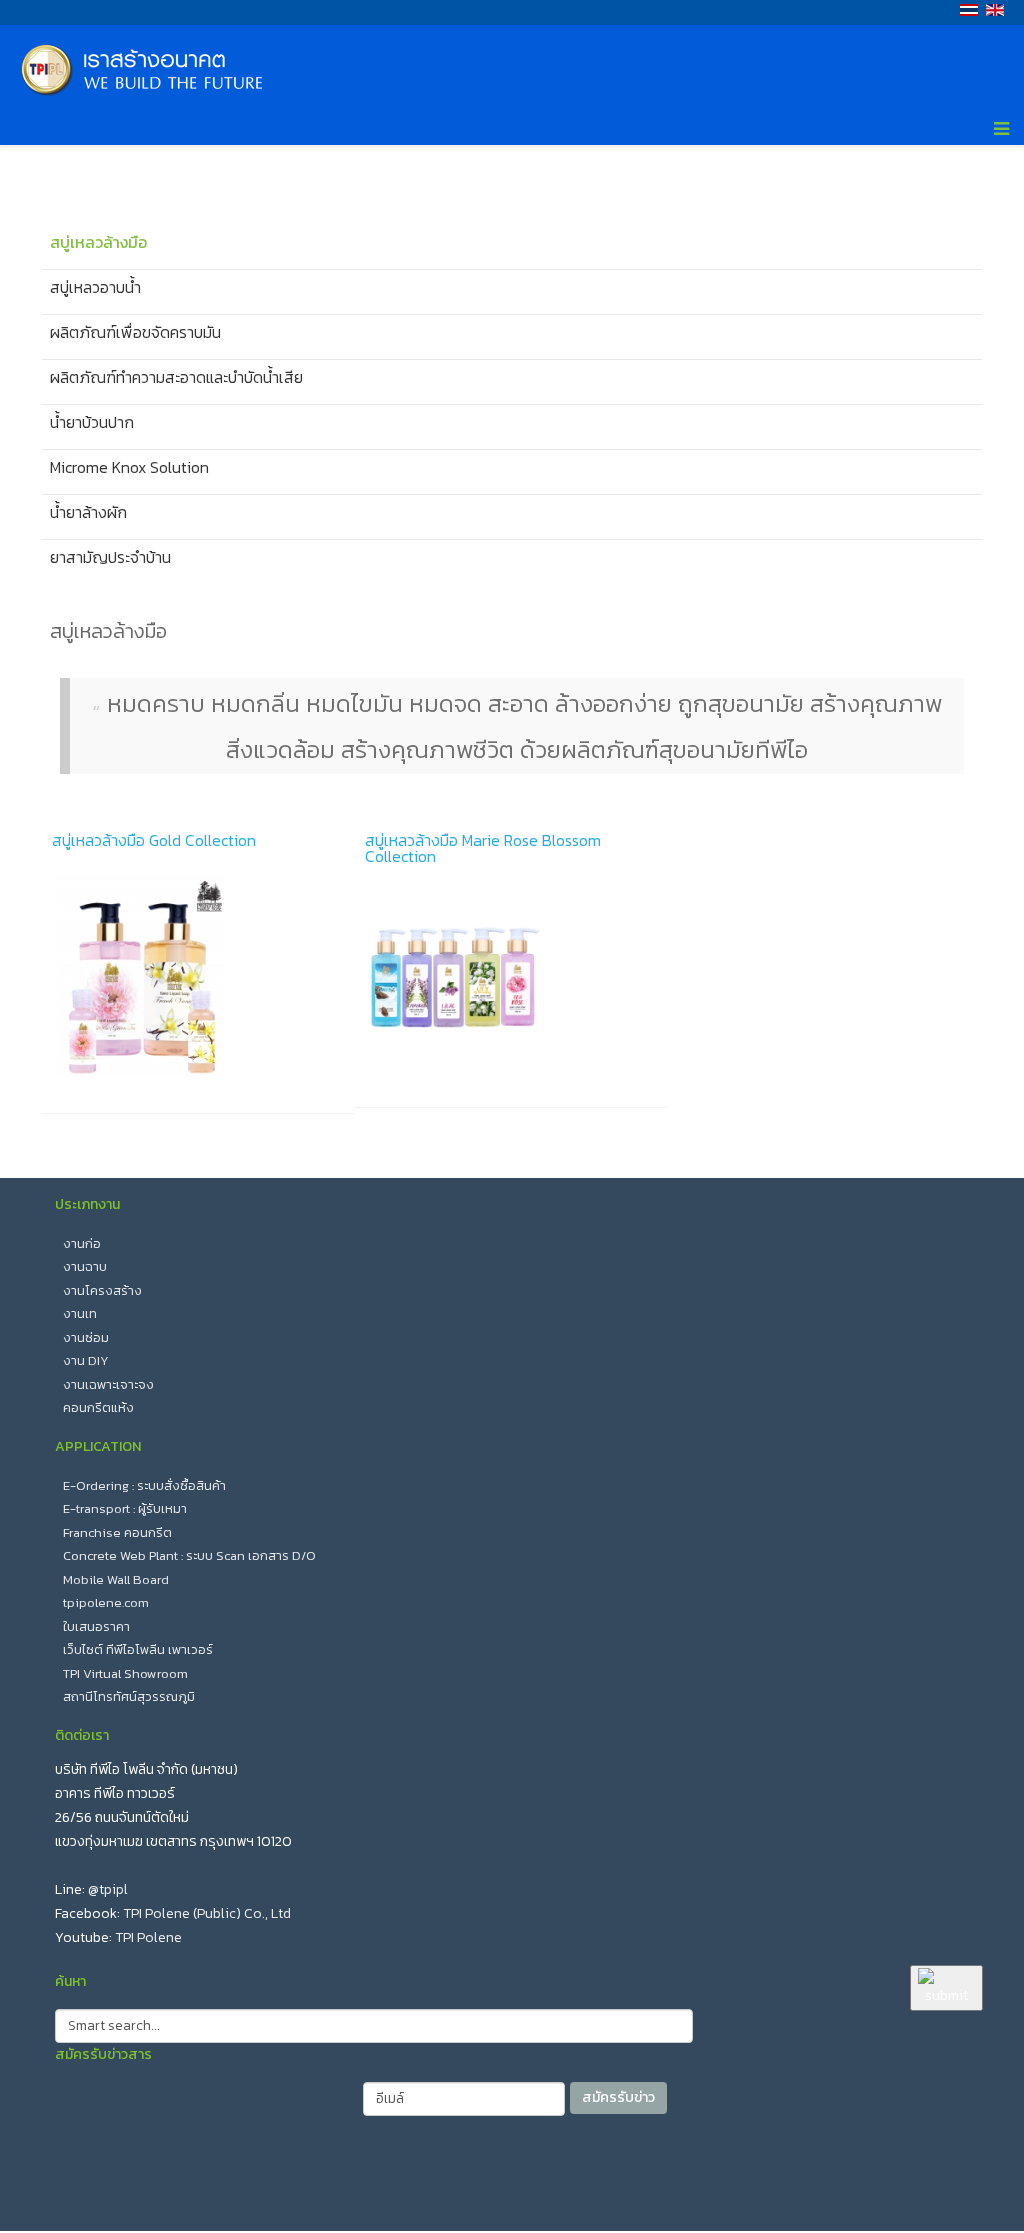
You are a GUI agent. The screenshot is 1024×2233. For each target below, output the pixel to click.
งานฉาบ (85, 1266)
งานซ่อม (86, 1337)
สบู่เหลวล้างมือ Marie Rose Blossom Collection (483, 848)
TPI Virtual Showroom (125, 1673)
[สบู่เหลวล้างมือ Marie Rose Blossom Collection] (511, 980)
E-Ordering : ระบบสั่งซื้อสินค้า (144, 1485)
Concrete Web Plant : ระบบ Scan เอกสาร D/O (189, 1555)
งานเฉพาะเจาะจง (108, 1384)
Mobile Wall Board (116, 1579)
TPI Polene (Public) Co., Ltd (207, 1913)
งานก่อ (82, 1243)
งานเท (80, 1313)
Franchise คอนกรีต (117, 1532)
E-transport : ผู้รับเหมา (125, 1508)
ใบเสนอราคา (96, 1626)
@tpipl (108, 1889)
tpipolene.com (106, 1602)
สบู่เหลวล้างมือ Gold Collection (154, 840)
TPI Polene (148, 1937)
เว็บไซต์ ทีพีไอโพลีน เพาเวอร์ (138, 1649)
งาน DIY (86, 1360)
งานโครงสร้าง (102, 1290)
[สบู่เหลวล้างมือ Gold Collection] (198, 975)
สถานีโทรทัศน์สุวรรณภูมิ (129, 1696)
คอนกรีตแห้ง (98, 1407)
